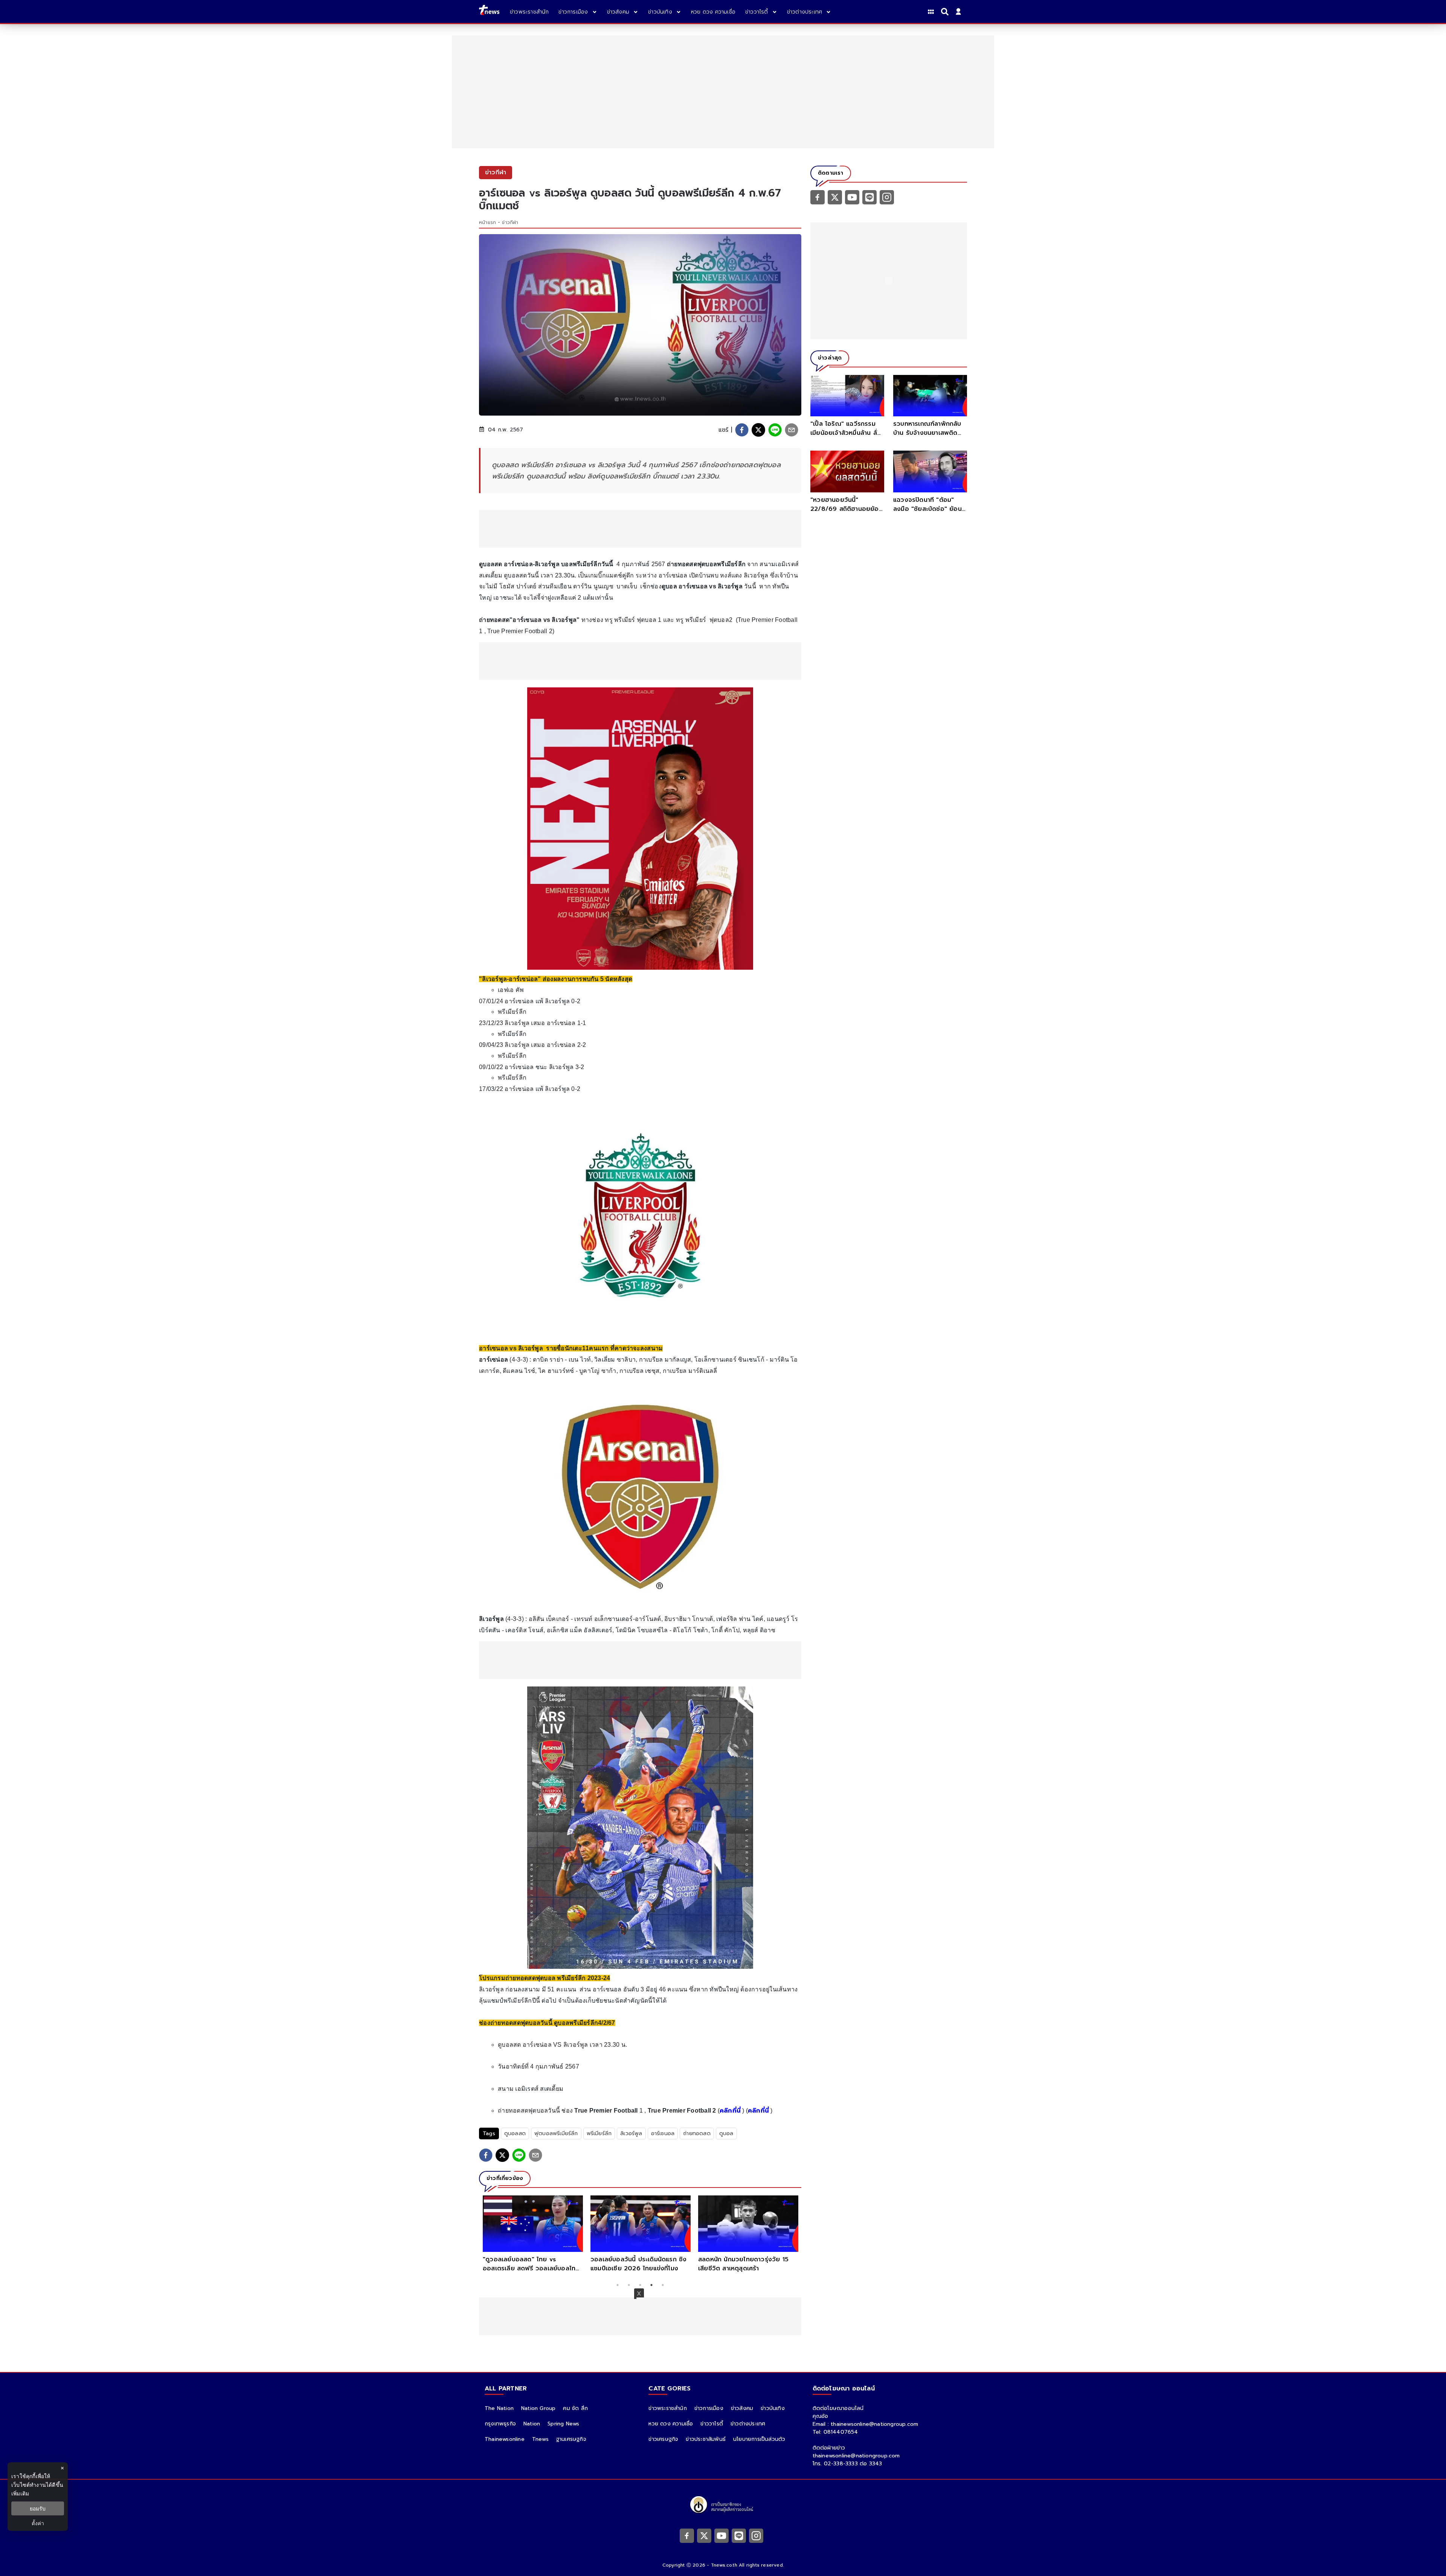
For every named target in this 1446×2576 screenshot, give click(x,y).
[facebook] (742, 430)
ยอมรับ (38, 2508)
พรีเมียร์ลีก (599, 2133)
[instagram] (887, 197)
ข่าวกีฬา (510, 222)
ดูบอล (726, 2133)
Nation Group (538, 2408)
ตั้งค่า (38, 2523)
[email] (792, 430)
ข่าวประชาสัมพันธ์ (706, 2439)
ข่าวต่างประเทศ (748, 2424)
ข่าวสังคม (742, 2408)
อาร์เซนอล (663, 2133)
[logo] (489, 11)
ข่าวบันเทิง (773, 2408)
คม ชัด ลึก (575, 2408)
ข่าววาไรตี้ (712, 2424)
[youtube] (852, 197)
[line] (775, 430)
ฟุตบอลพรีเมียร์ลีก (556, 2133)
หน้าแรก (487, 222)
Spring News (563, 2424)
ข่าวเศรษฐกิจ (663, 2439)
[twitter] (758, 430)
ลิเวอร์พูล (631, 2133)
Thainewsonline (505, 2439)
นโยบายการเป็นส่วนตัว (759, 2439)
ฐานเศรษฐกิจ (571, 2439)
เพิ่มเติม (20, 2493)
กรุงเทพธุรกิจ (500, 2424)
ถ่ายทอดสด (697, 2133)
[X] (835, 197)
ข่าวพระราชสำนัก (667, 2408)
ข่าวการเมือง (709, 2408)
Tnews (540, 2439)
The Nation (499, 2408)
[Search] (946, 12)
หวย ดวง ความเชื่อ (671, 2424)
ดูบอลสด (515, 2133)
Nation (532, 2424)
